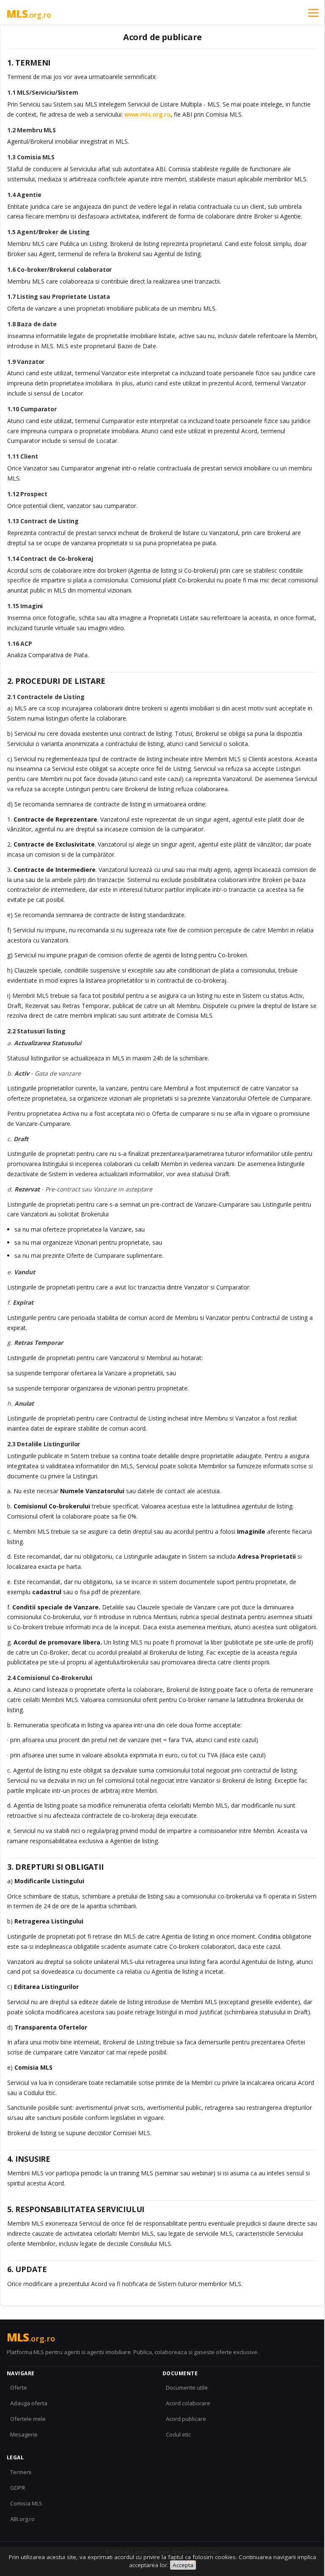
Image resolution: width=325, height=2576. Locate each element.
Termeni (21, 2472)
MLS (29, 14)
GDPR (18, 2488)
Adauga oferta (29, 2403)
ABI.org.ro (22, 2519)
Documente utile (187, 2388)
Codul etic (178, 2434)
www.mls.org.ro (147, 114)
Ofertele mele (28, 2419)
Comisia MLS (26, 2503)
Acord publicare (186, 2419)
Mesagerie (24, 2434)
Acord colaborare (188, 2403)
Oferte (19, 2388)
